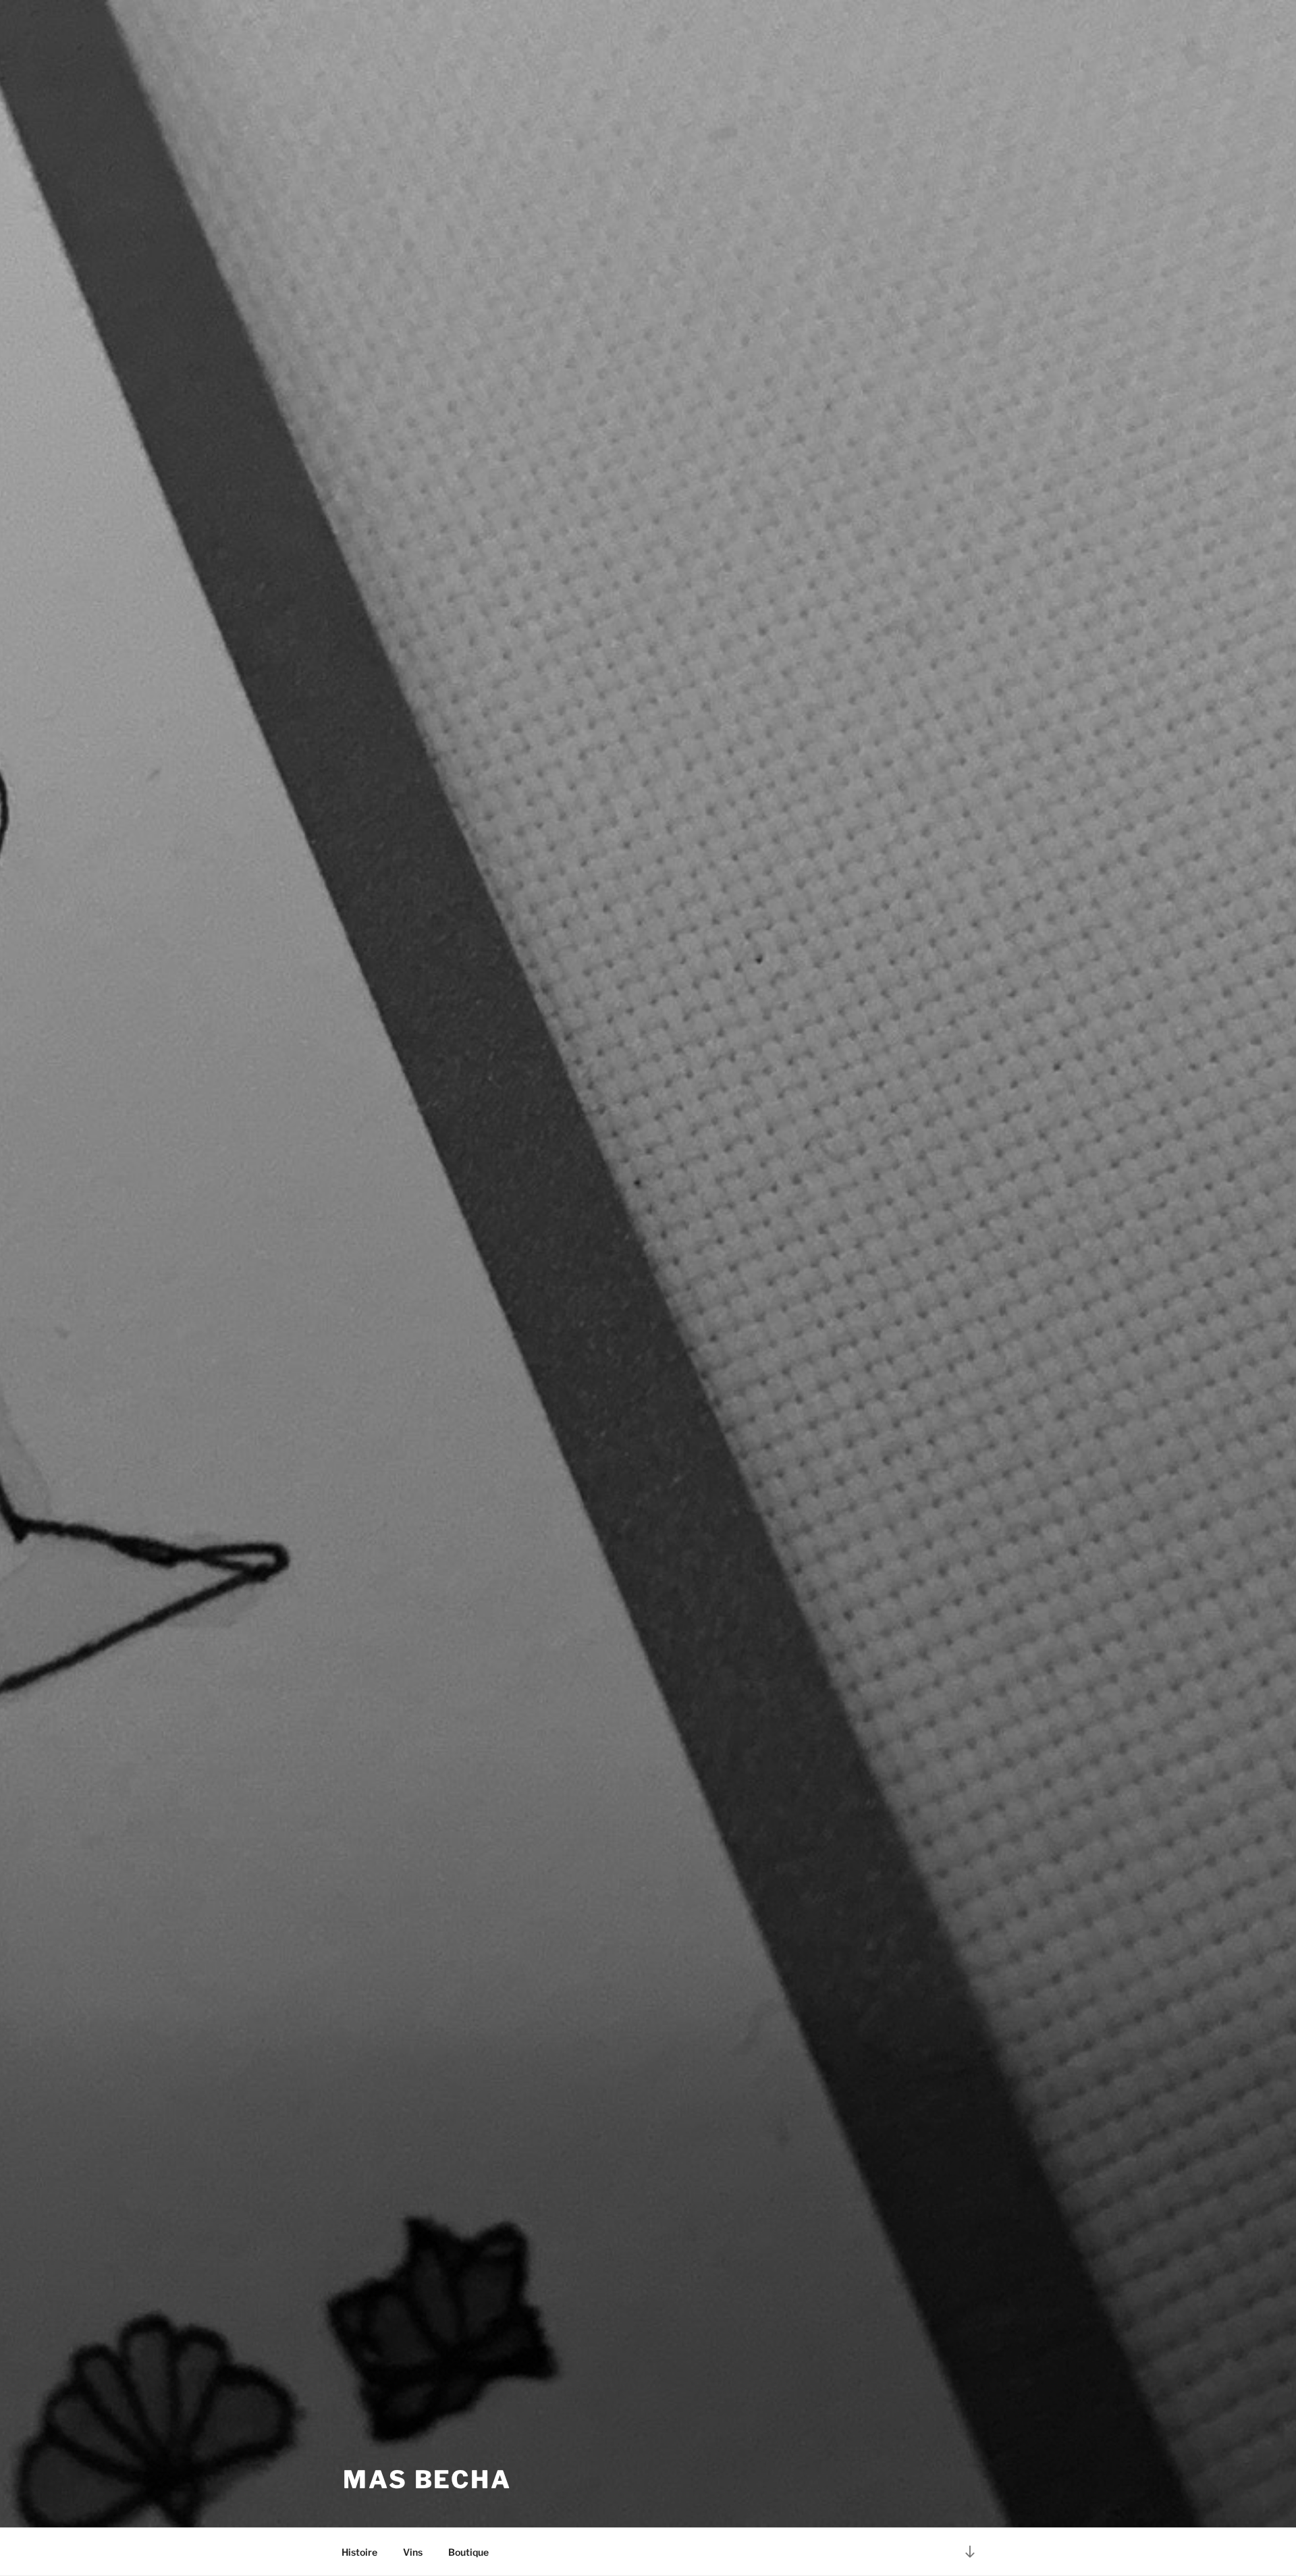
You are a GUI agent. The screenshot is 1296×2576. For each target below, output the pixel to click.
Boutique (468, 2552)
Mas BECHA (427, 2479)
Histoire (359, 2552)
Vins (413, 2552)
